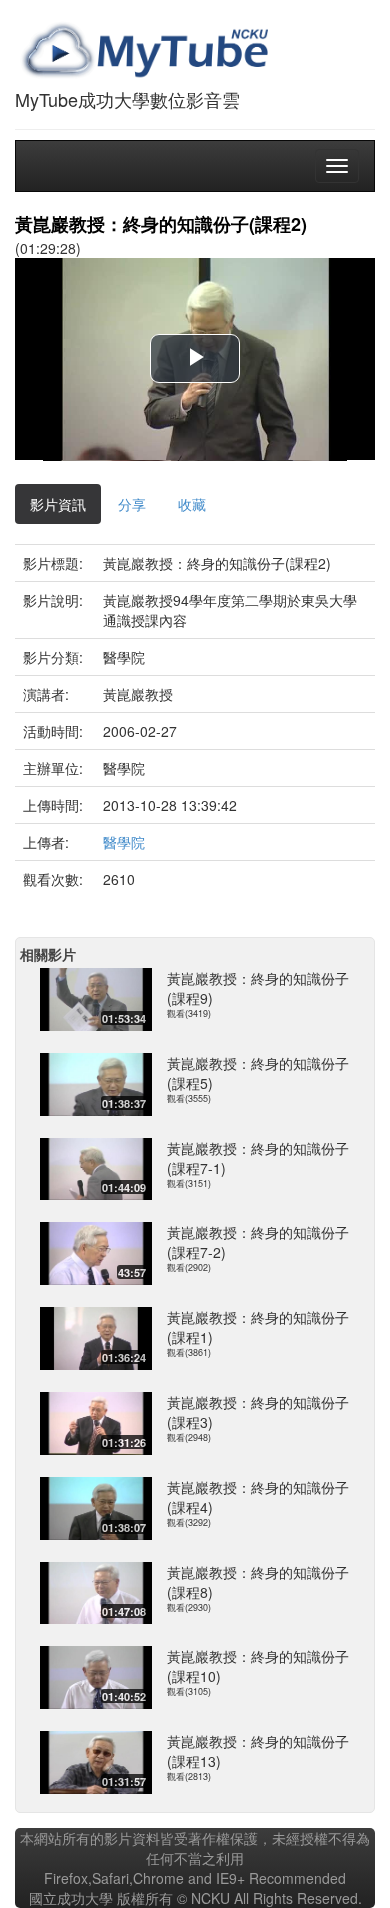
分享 (132, 504)
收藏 (192, 504)
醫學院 (124, 842)
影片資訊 (58, 504)
